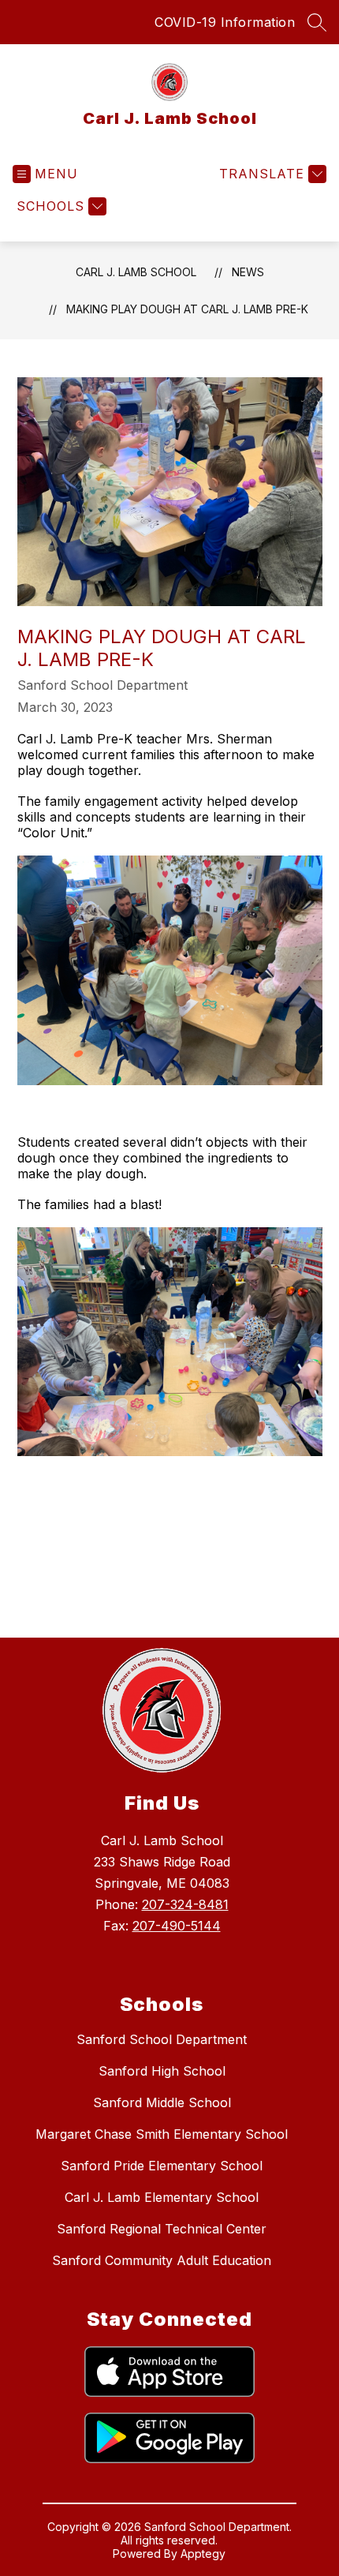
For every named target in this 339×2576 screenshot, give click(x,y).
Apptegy (203, 2554)
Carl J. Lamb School (136, 272)
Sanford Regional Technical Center (162, 2229)
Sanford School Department (162, 2039)
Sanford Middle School (162, 2102)
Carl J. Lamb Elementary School (162, 2197)
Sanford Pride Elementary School (162, 2166)
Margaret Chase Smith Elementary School (162, 2134)
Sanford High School (162, 2071)
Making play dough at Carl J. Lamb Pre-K (187, 309)
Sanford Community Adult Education (162, 2260)
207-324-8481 (185, 1904)
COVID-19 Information (225, 22)
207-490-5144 (177, 1926)
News (248, 272)
